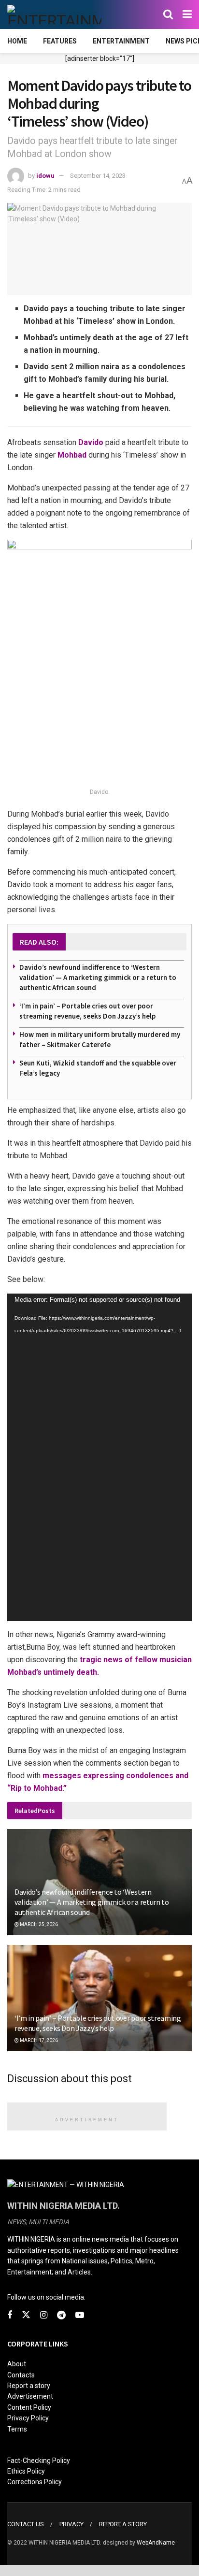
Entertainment (121, 41)
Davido (91, 442)
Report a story (29, 2386)
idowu (45, 176)
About (17, 2364)
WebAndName (156, 2543)
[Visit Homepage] (54, 14)
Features (60, 41)
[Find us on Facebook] (10, 2315)
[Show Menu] (187, 14)
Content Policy (29, 2407)
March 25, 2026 (38, 1924)
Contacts (21, 2375)
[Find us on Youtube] (80, 2315)
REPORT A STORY (123, 2524)
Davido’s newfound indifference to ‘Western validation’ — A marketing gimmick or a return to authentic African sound (98, 977)
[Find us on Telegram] (61, 2315)
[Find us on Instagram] (44, 2315)
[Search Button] (168, 14)
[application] (99, 1457)
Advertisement (30, 2396)
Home (17, 41)
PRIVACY (71, 2524)
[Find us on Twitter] (26, 2315)
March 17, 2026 (38, 2040)
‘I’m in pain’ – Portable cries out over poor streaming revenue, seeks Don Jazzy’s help (98, 2023)
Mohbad (72, 455)
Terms (17, 2429)
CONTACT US (26, 2524)
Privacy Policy (28, 2418)
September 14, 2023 (98, 176)
